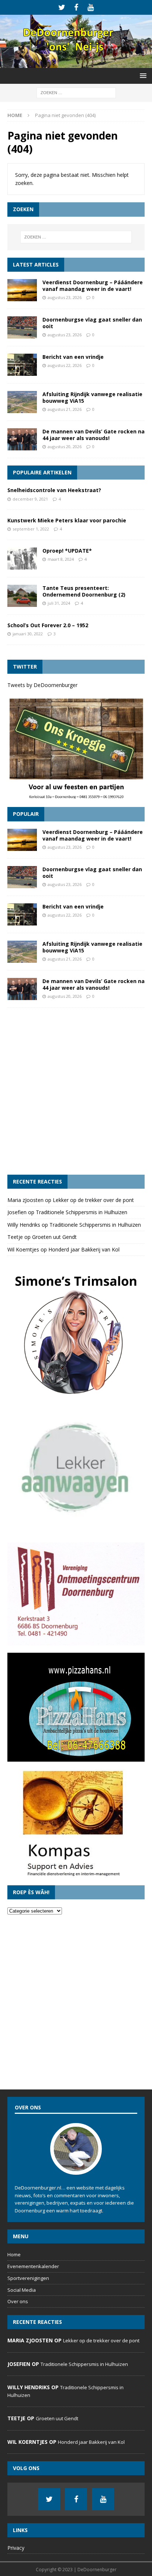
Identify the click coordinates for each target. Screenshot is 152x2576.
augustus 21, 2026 (65, 409)
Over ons (18, 2301)
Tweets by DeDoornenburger (42, 685)
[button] (142, 75)
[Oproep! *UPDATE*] (22, 559)
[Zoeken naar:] (76, 92)
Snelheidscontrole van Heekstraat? (54, 490)
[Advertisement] (76, 1091)
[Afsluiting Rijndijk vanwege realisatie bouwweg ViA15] (22, 402)
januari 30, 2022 (28, 634)
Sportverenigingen (28, 2278)
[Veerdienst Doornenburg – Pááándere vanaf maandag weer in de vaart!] (22, 290)
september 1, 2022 (31, 529)
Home (14, 2254)
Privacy (16, 2548)
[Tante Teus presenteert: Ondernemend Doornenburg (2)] (22, 596)
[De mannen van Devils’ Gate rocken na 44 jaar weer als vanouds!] (22, 439)
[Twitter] (62, 7)
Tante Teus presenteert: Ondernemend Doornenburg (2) (84, 591)
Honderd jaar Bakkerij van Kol (84, 1249)
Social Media (22, 2290)
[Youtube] (91, 7)
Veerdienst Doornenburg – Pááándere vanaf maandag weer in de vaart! (93, 286)
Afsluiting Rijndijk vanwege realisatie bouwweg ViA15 (92, 397)
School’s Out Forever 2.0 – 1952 (48, 625)
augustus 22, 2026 (65, 365)
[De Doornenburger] (76, 64)
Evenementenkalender (33, 2266)
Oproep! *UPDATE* (67, 551)
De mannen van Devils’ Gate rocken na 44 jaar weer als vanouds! (94, 435)
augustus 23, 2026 (65, 297)
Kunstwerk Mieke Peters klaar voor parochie (67, 520)
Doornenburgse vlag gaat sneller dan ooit (92, 323)
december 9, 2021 (30, 499)
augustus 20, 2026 (65, 446)
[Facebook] (76, 7)
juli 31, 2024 (59, 603)
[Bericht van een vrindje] (22, 365)
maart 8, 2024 (61, 559)
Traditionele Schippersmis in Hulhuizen (82, 1212)
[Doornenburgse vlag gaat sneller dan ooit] (22, 327)
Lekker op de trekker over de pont (93, 1200)
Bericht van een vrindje (73, 357)
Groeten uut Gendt (54, 1237)
